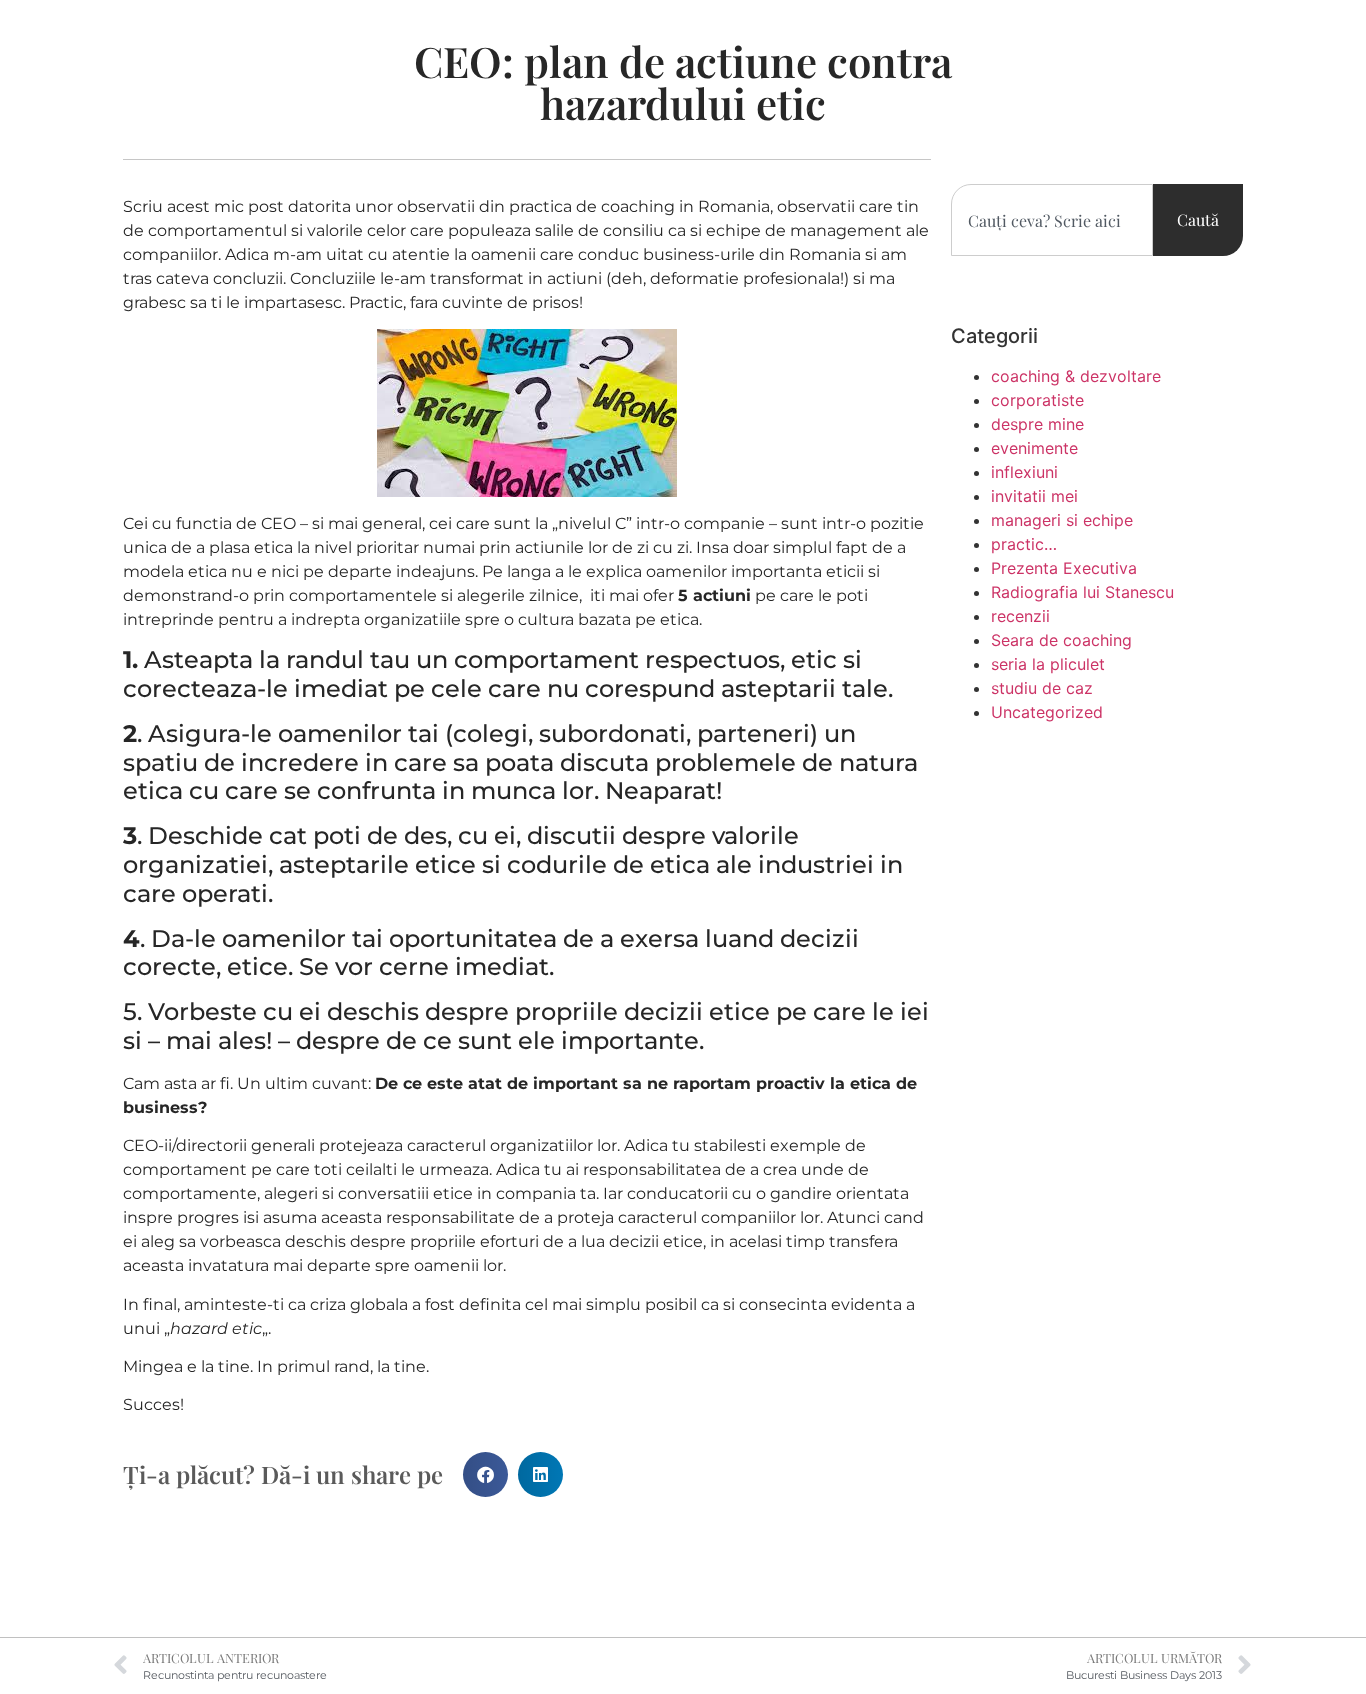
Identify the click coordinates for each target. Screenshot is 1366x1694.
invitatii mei (1034, 496)
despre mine (1037, 424)
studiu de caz (1042, 688)
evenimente (1034, 448)
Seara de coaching (1061, 640)
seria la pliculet (1048, 664)
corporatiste (1037, 400)
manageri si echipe (1062, 520)
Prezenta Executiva (1064, 568)
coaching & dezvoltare (1076, 376)
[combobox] (1052, 220)
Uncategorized (1047, 712)
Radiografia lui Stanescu (1082, 592)
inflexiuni (1024, 472)
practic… (1024, 544)
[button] (485, 1474)
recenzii (1020, 616)
